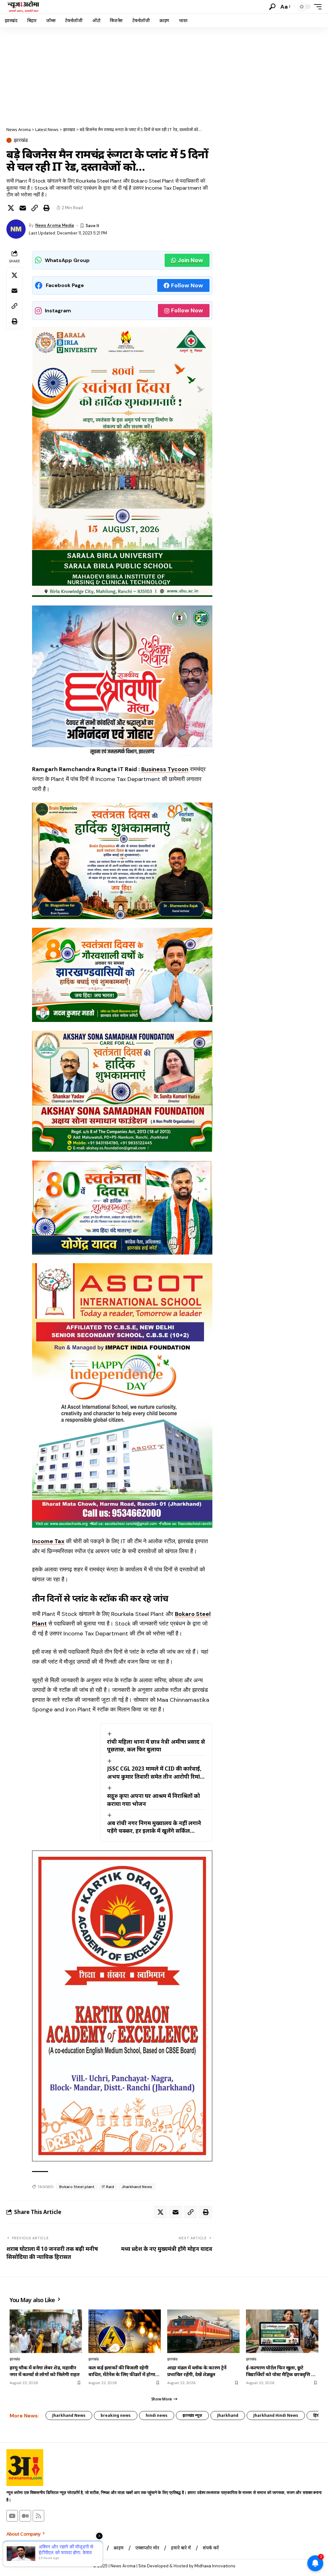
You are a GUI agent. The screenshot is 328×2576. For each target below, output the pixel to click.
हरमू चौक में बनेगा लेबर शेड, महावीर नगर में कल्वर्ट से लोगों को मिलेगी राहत (45, 2371)
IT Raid (108, 2187)
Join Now (190, 260)
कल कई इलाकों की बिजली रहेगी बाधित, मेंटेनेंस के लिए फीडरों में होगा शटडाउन (122, 2371)
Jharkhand (228, 2415)
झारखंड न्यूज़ (192, 2415)
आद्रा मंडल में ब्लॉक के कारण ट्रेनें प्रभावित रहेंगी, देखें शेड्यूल (197, 2371)
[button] (272, 7)
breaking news (116, 2415)
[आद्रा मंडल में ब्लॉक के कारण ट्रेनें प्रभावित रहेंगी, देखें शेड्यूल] (203, 2331)
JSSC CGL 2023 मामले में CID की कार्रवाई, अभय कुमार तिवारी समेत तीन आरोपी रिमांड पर (155, 1773)
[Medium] (25, 2516)
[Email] (23, 208)
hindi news (157, 2415)
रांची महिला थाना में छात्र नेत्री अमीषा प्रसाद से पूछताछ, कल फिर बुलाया (156, 1746)
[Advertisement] (164, 75)
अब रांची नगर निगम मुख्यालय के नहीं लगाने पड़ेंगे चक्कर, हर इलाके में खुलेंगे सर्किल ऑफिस (154, 1827)
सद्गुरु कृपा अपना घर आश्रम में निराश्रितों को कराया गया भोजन (153, 1800)
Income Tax (48, 1541)
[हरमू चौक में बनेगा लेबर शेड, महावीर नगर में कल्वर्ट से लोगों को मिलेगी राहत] (46, 2331)
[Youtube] (12, 2516)
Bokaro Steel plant (77, 2187)
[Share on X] (11, 208)
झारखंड (21, 140)
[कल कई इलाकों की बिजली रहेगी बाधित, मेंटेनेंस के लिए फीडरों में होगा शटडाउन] (125, 2331)
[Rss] (38, 2516)
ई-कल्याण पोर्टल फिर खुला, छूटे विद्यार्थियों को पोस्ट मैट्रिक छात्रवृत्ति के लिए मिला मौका (280, 2371)
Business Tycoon (165, 769)
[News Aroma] (23, 7)
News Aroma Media (55, 225)
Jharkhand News (137, 2187)
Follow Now (187, 285)
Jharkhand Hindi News (276, 2415)
